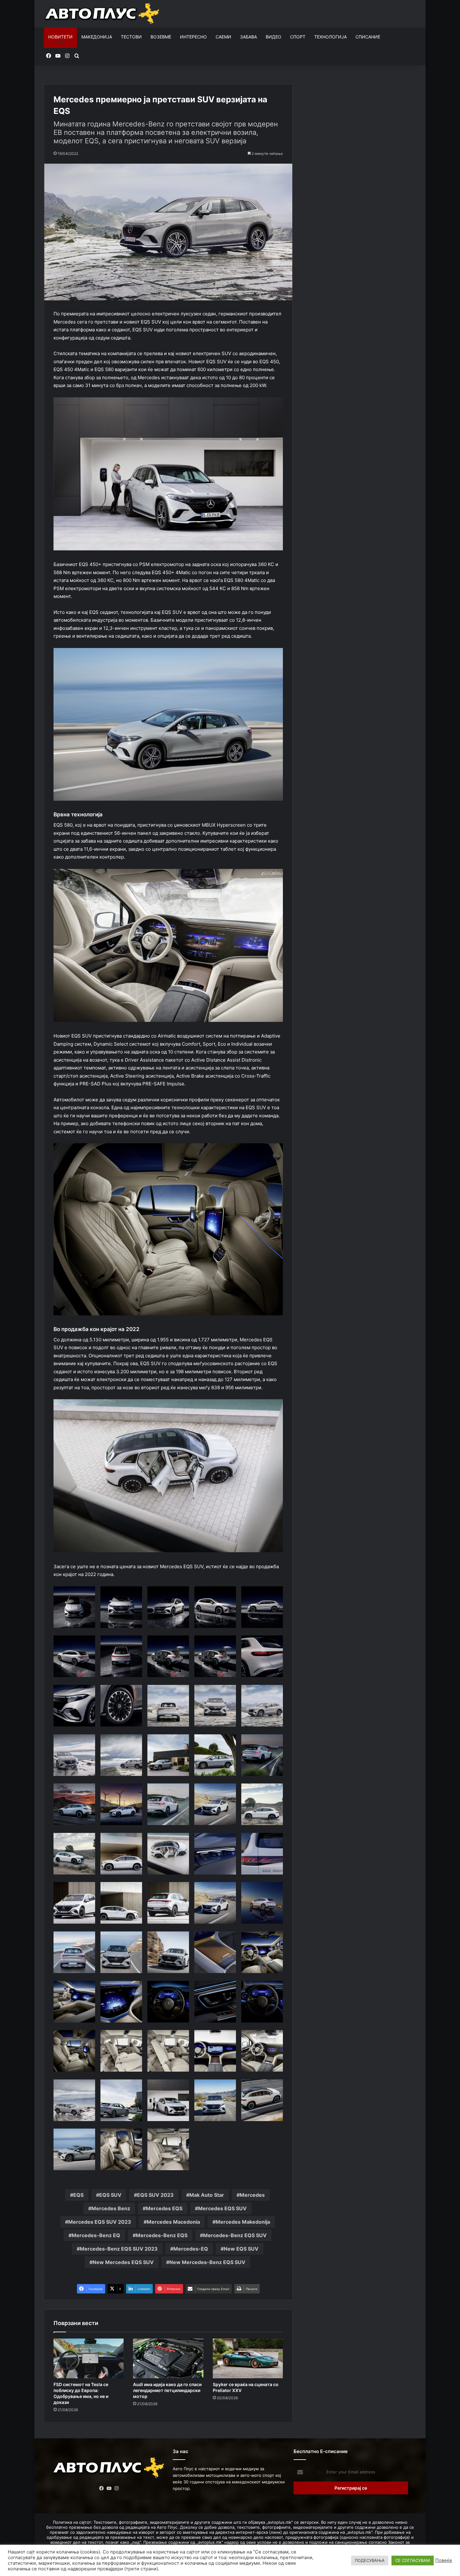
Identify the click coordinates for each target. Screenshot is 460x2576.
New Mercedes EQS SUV (123, 2262)
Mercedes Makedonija (243, 2222)
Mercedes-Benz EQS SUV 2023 (119, 2249)
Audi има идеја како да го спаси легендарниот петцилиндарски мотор (167, 2390)
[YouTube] (109, 2488)
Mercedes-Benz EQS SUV (235, 2235)
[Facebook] (102, 2488)
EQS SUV (110, 2195)
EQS (78, 2195)
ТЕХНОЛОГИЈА (330, 37)
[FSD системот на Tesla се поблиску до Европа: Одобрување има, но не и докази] (89, 2358)
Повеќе (444, 2560)
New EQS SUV (241, 2249)
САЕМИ (223, 37)
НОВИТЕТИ (60, 37)
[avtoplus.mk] (103, 14)
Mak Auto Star (207, 2195)
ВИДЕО (273, 37)
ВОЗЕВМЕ (161, 37)
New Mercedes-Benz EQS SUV (207, 2262)
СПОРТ (298, 37)
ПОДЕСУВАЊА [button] (370, 2560)
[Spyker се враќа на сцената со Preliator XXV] (248, 2358)
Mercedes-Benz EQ (96, 2235)
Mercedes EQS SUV (222, 2208)
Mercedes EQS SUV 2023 (100, 2222)
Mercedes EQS (164, 2208)
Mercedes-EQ (191, 2249)
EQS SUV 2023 (155, 2195)
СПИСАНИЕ (368, 37)
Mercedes (252, 2195)
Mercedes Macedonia (173, 2222)
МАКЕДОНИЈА (97, 37)
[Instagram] (117, 2488)
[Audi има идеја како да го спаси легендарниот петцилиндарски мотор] (168, 2358)
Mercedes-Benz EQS (162, 2235)
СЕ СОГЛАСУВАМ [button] (413, 2560)
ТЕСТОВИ (131, 37)
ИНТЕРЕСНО (193, 37)
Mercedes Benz (111, 2208)
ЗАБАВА (248, 37)
